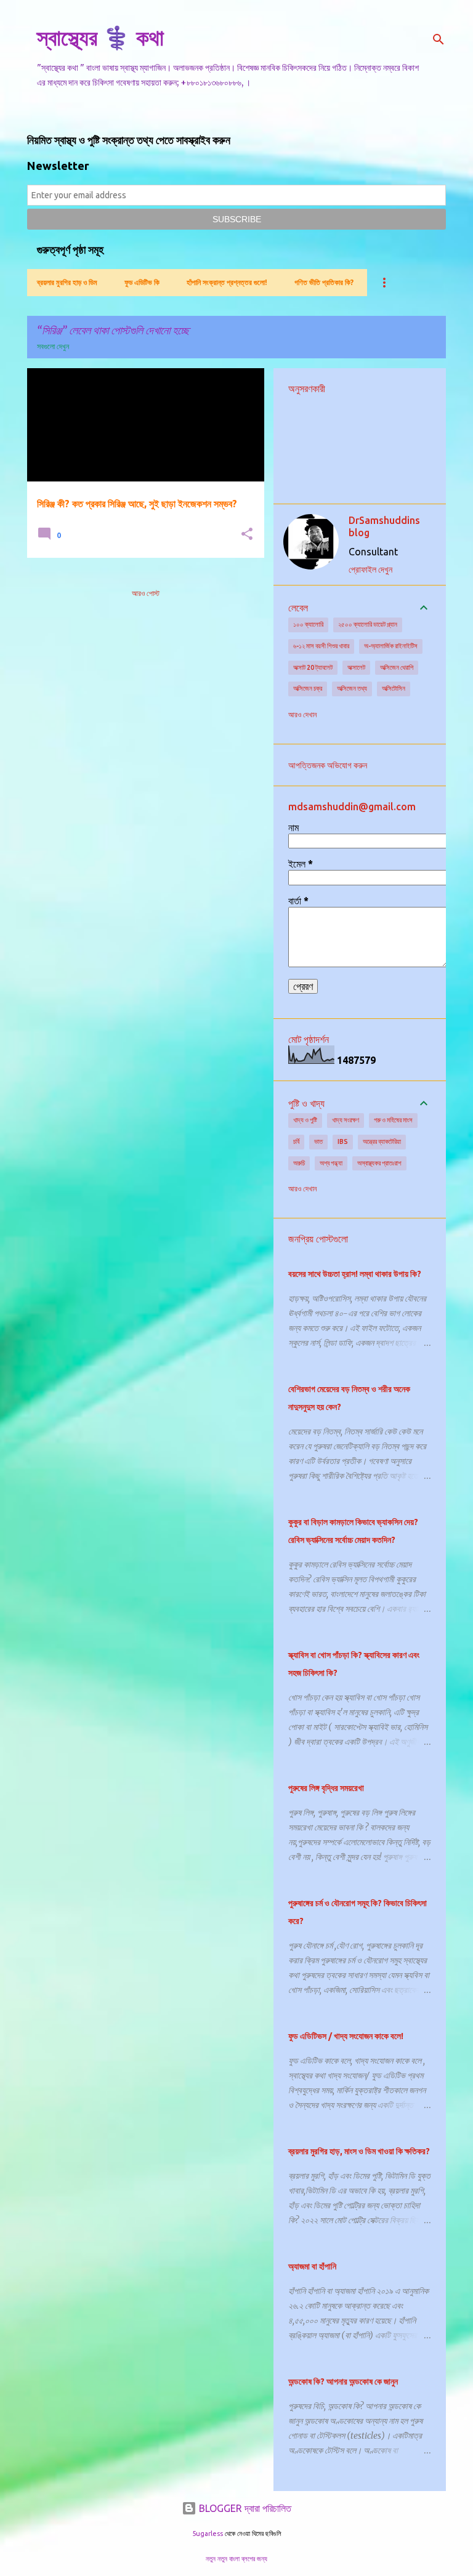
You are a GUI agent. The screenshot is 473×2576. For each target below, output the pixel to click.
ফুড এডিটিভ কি (142, 282)
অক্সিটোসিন (394, 688)
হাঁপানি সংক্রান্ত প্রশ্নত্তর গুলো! (227, 282)
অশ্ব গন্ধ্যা (331, 1163)
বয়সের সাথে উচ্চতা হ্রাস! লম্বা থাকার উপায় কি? (355, 1274)
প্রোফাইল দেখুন (370, 570)
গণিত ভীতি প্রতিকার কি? (324, 282)
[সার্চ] (439, 39)
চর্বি (296, 1141)
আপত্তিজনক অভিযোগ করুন (328, 765)
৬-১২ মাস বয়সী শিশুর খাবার (321, 646)
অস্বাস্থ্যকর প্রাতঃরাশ (379, 1163)
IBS (343, 1141)
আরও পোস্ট (146, 593)
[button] (247, 535)
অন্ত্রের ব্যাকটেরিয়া (382, 1141)
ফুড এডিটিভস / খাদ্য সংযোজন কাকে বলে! (346, 2036)
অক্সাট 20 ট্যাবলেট (313, 667)
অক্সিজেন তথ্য (352, 688)
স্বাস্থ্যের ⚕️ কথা (100, 37)
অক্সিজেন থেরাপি (397, 667)
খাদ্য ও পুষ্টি (305, 1120)
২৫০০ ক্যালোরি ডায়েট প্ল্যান (368, 624)
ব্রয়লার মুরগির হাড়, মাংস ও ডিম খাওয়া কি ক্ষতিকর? (359, 2151)
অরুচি (299, 1163)
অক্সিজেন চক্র (308, 688)
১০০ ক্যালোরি (308, 624)
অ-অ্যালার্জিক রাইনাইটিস (391, 646)
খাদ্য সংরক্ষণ (346, 1120)
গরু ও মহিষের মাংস (393, 1120)
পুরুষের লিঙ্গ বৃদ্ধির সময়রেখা (326, 1788)
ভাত (318, 1141)
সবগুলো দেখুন (53, 346)
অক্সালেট (356, 667)
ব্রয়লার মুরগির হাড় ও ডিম (67, 282)
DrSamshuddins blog (384, 526)
